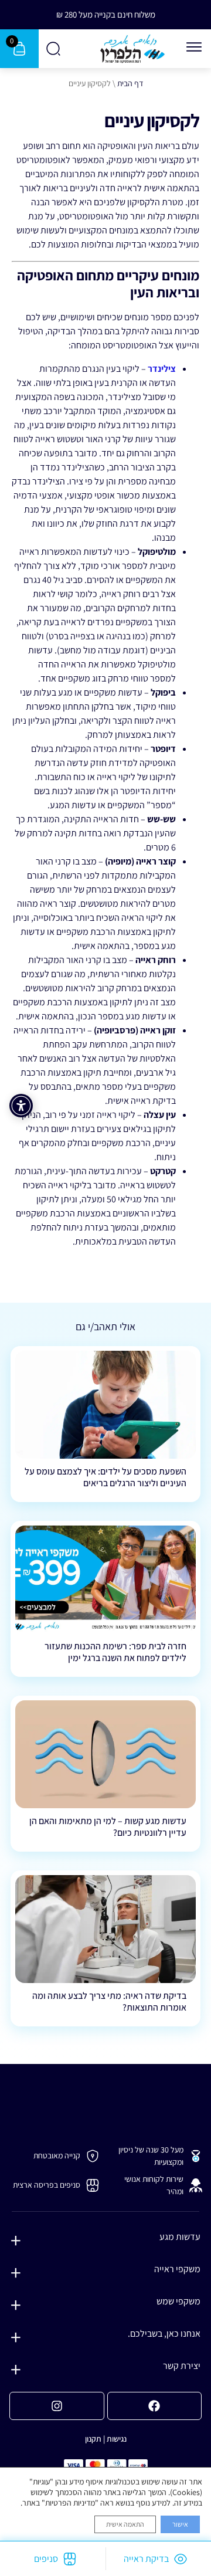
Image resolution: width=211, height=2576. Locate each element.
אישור (180, 2524)
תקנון (93, 2439)
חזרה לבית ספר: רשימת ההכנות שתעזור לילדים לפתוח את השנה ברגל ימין (115, 1652)
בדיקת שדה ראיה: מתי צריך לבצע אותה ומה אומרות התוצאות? (109, 2001)
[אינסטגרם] (57, 2406)
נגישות (117, 2439)
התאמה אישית (125, 2524)
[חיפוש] (54, 49)
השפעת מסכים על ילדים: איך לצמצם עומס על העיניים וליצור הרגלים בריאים (105, 1477)
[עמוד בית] (132, 49)
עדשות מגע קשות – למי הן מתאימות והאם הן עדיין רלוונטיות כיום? (108, 1826)
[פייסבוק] (155, 2406)
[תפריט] (194, 47)
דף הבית (130, 83)
